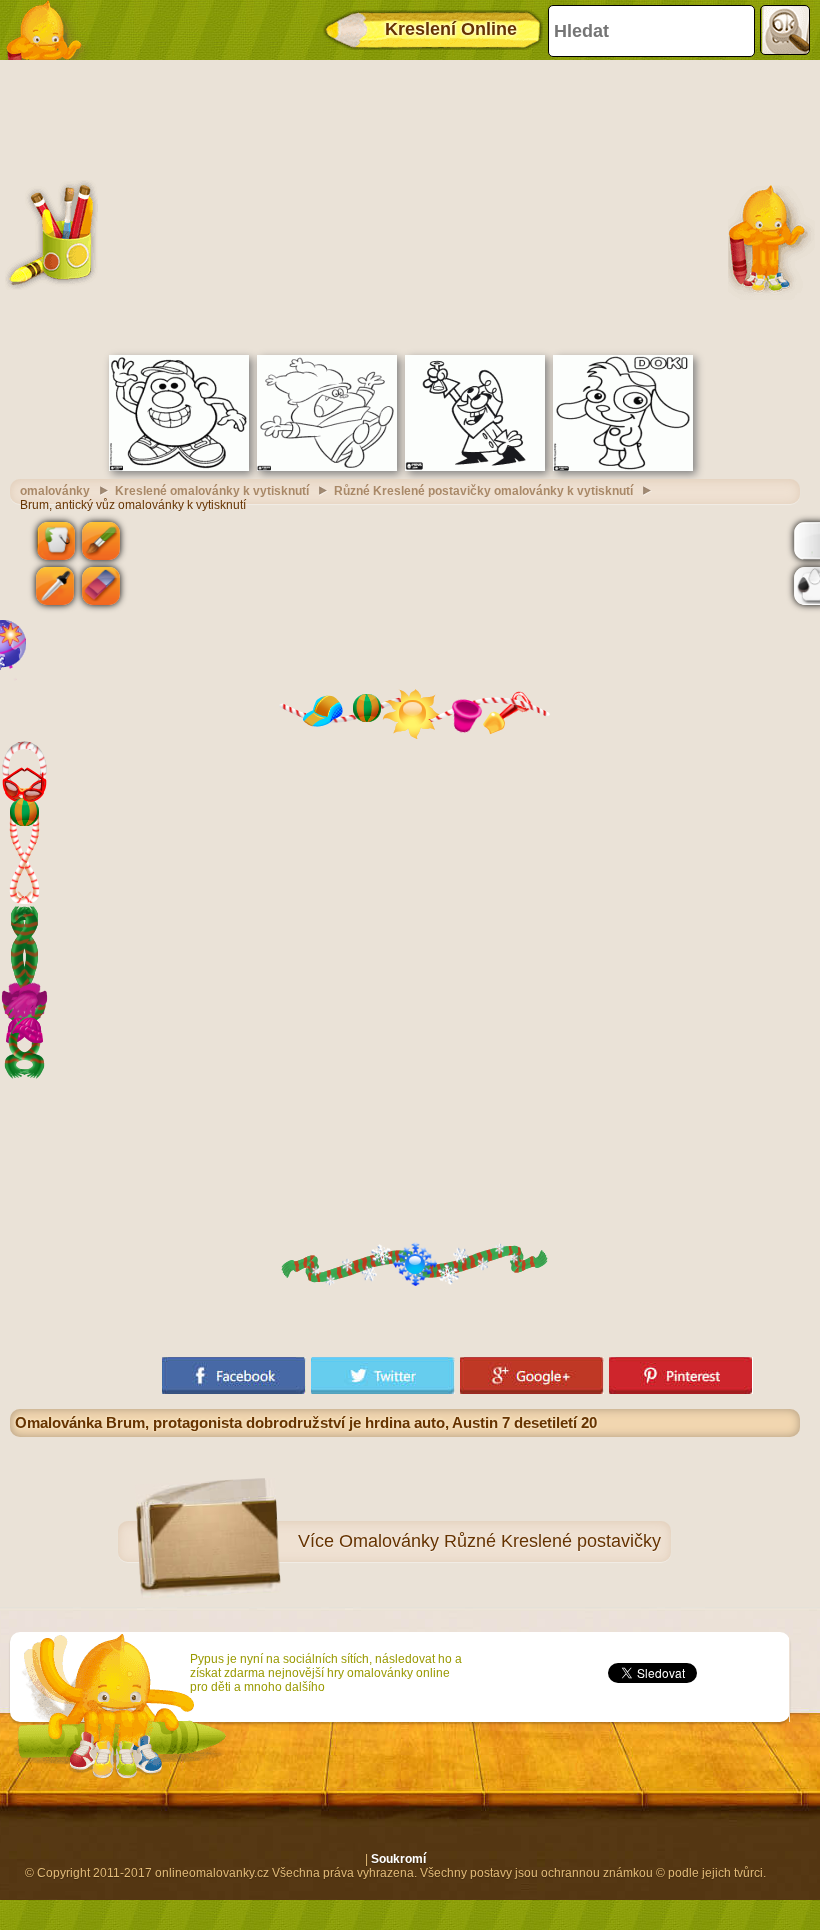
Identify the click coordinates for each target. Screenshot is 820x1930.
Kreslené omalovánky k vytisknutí (212, 491)
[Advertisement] (405, 205)
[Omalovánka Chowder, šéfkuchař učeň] (327, 467)
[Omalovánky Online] (50, 30)
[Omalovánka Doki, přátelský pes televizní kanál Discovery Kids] (623, 467)
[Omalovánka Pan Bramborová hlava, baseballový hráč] (179, 467)
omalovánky (55, 491)
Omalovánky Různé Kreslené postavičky (500, 1541)
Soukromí (398, 1859)
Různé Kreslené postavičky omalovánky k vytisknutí (483, 491)
